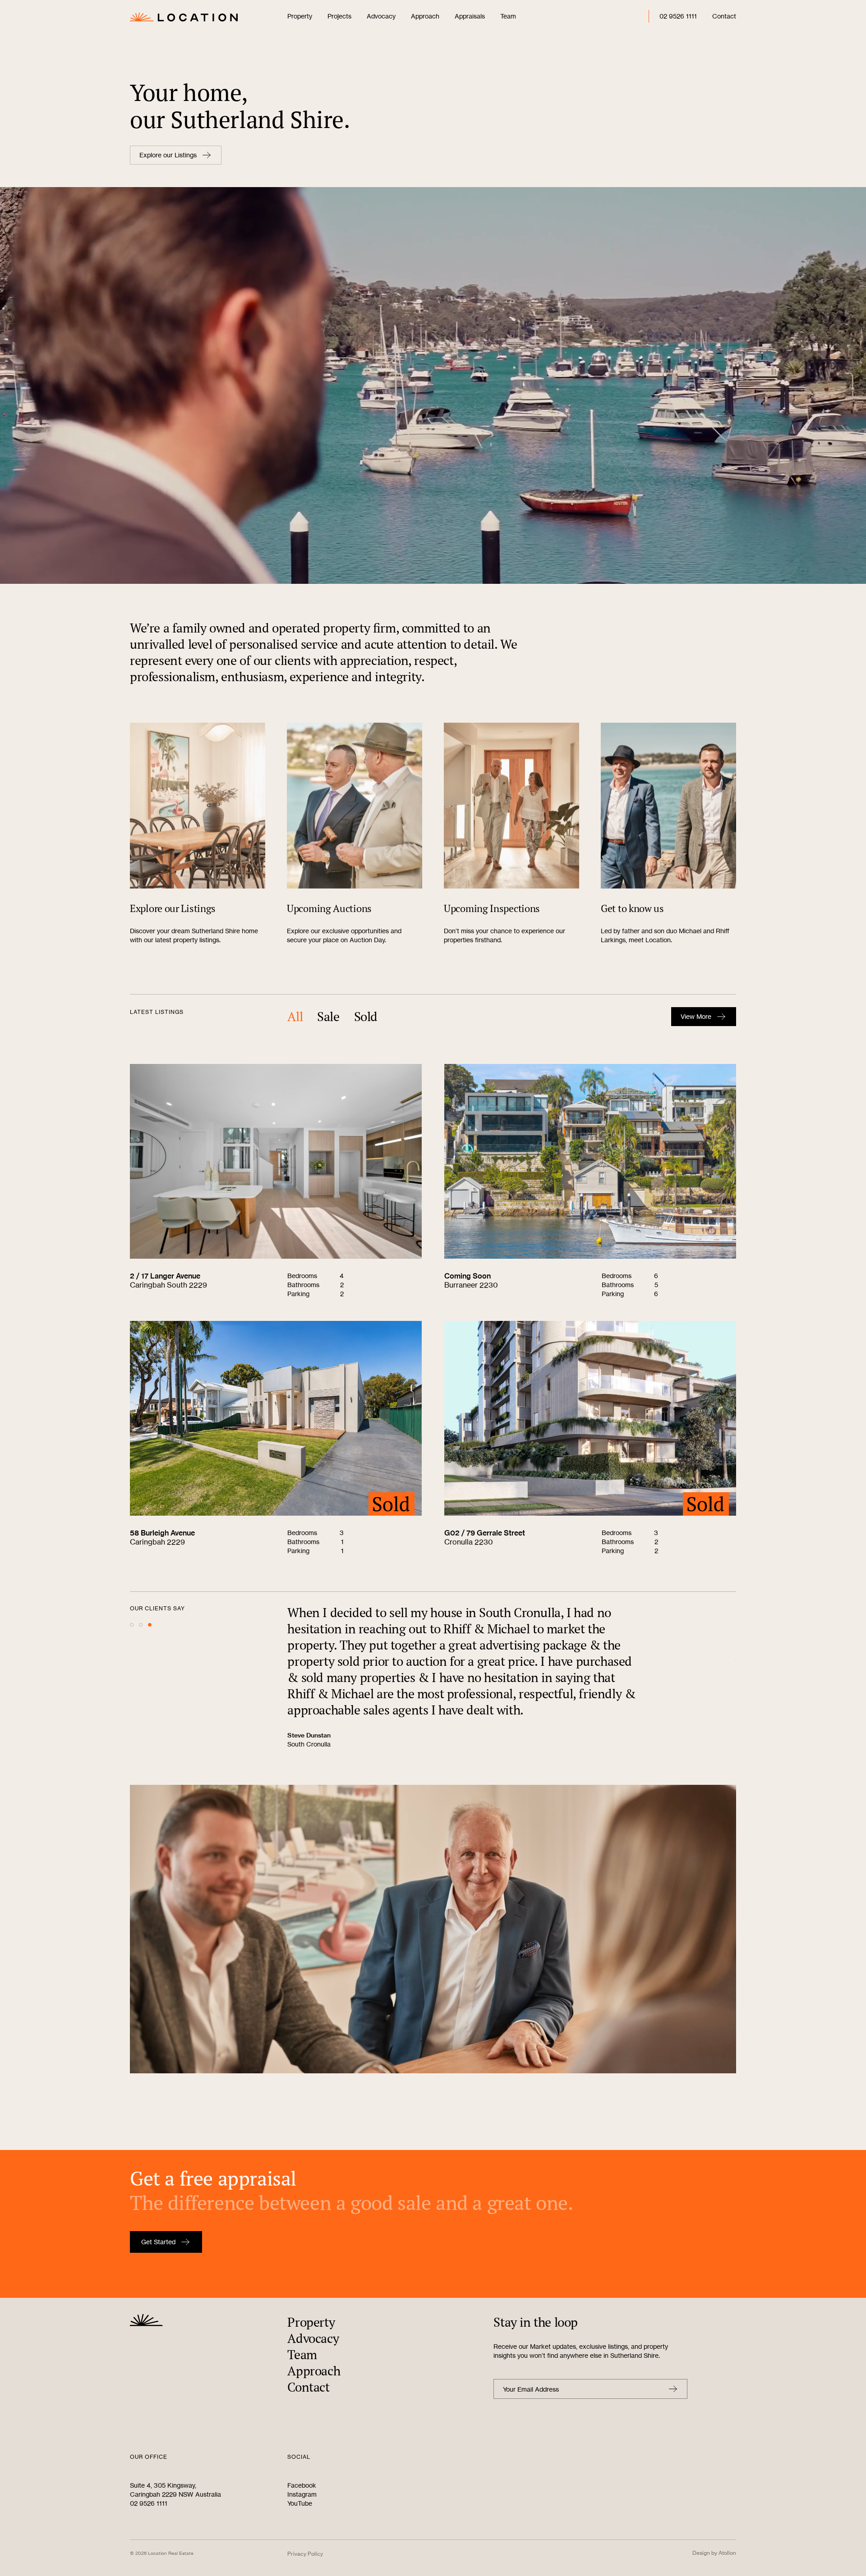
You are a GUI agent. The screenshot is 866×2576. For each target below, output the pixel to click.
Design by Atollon (714, 2553)
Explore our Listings (168, 155)
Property (300, 16)
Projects (339, 16)
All (295, 1017)
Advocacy (381, 16)
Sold (366, 1017)
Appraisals (470, 16)
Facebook (302, 2485)
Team (508, 16)
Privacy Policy (305, 2554)
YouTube (300, 2503)
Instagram (302, 2494)
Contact (724, 16)
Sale (328, 1017)
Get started (158, 2242)
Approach (425, 16)
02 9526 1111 (678, 16)
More (696, 1016)
